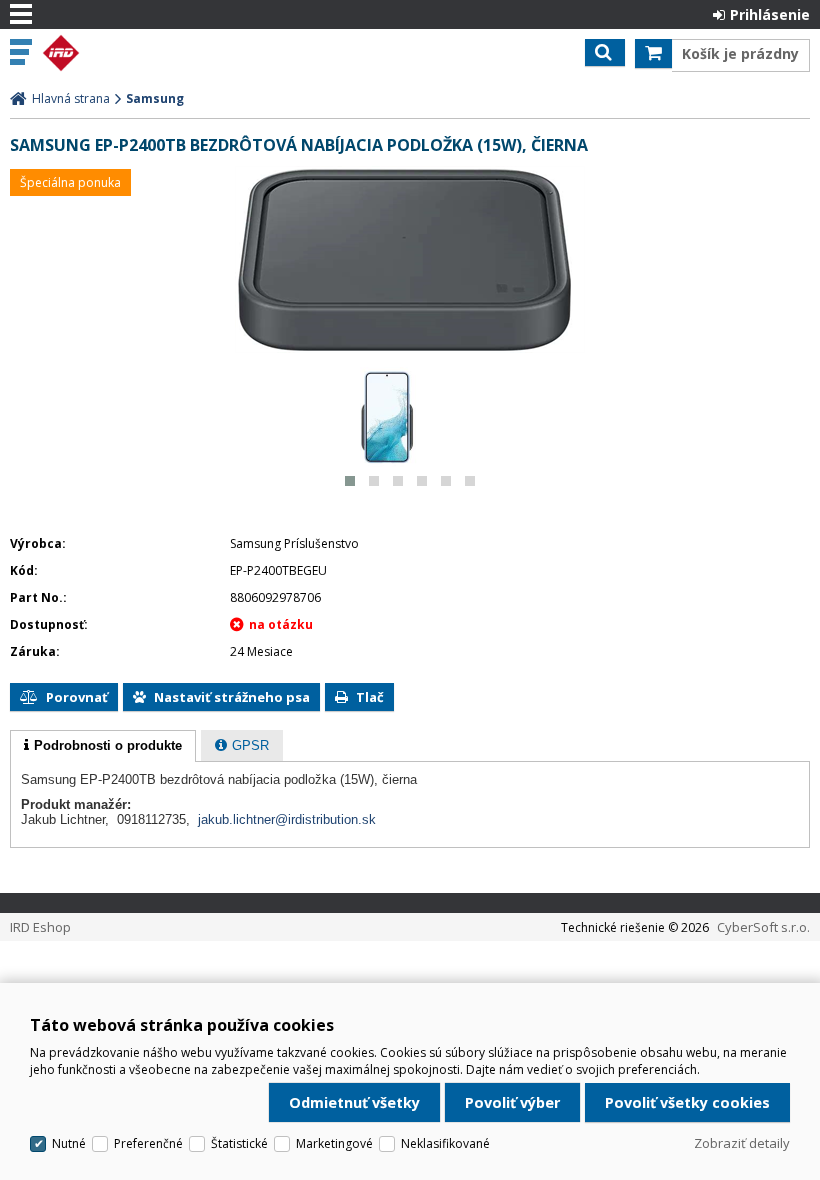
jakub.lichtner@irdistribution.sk (287, 819)
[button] (350, 481)
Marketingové (334, 1143)
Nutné (69, 1143)
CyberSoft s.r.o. (763, 927)
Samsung (155, 98)
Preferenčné (148, 1143)
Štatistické (239, 1143)
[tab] (103, 746)
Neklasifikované (445, 1143)
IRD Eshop (102, 53)
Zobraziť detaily (742, 1143)
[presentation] (103, 746)
